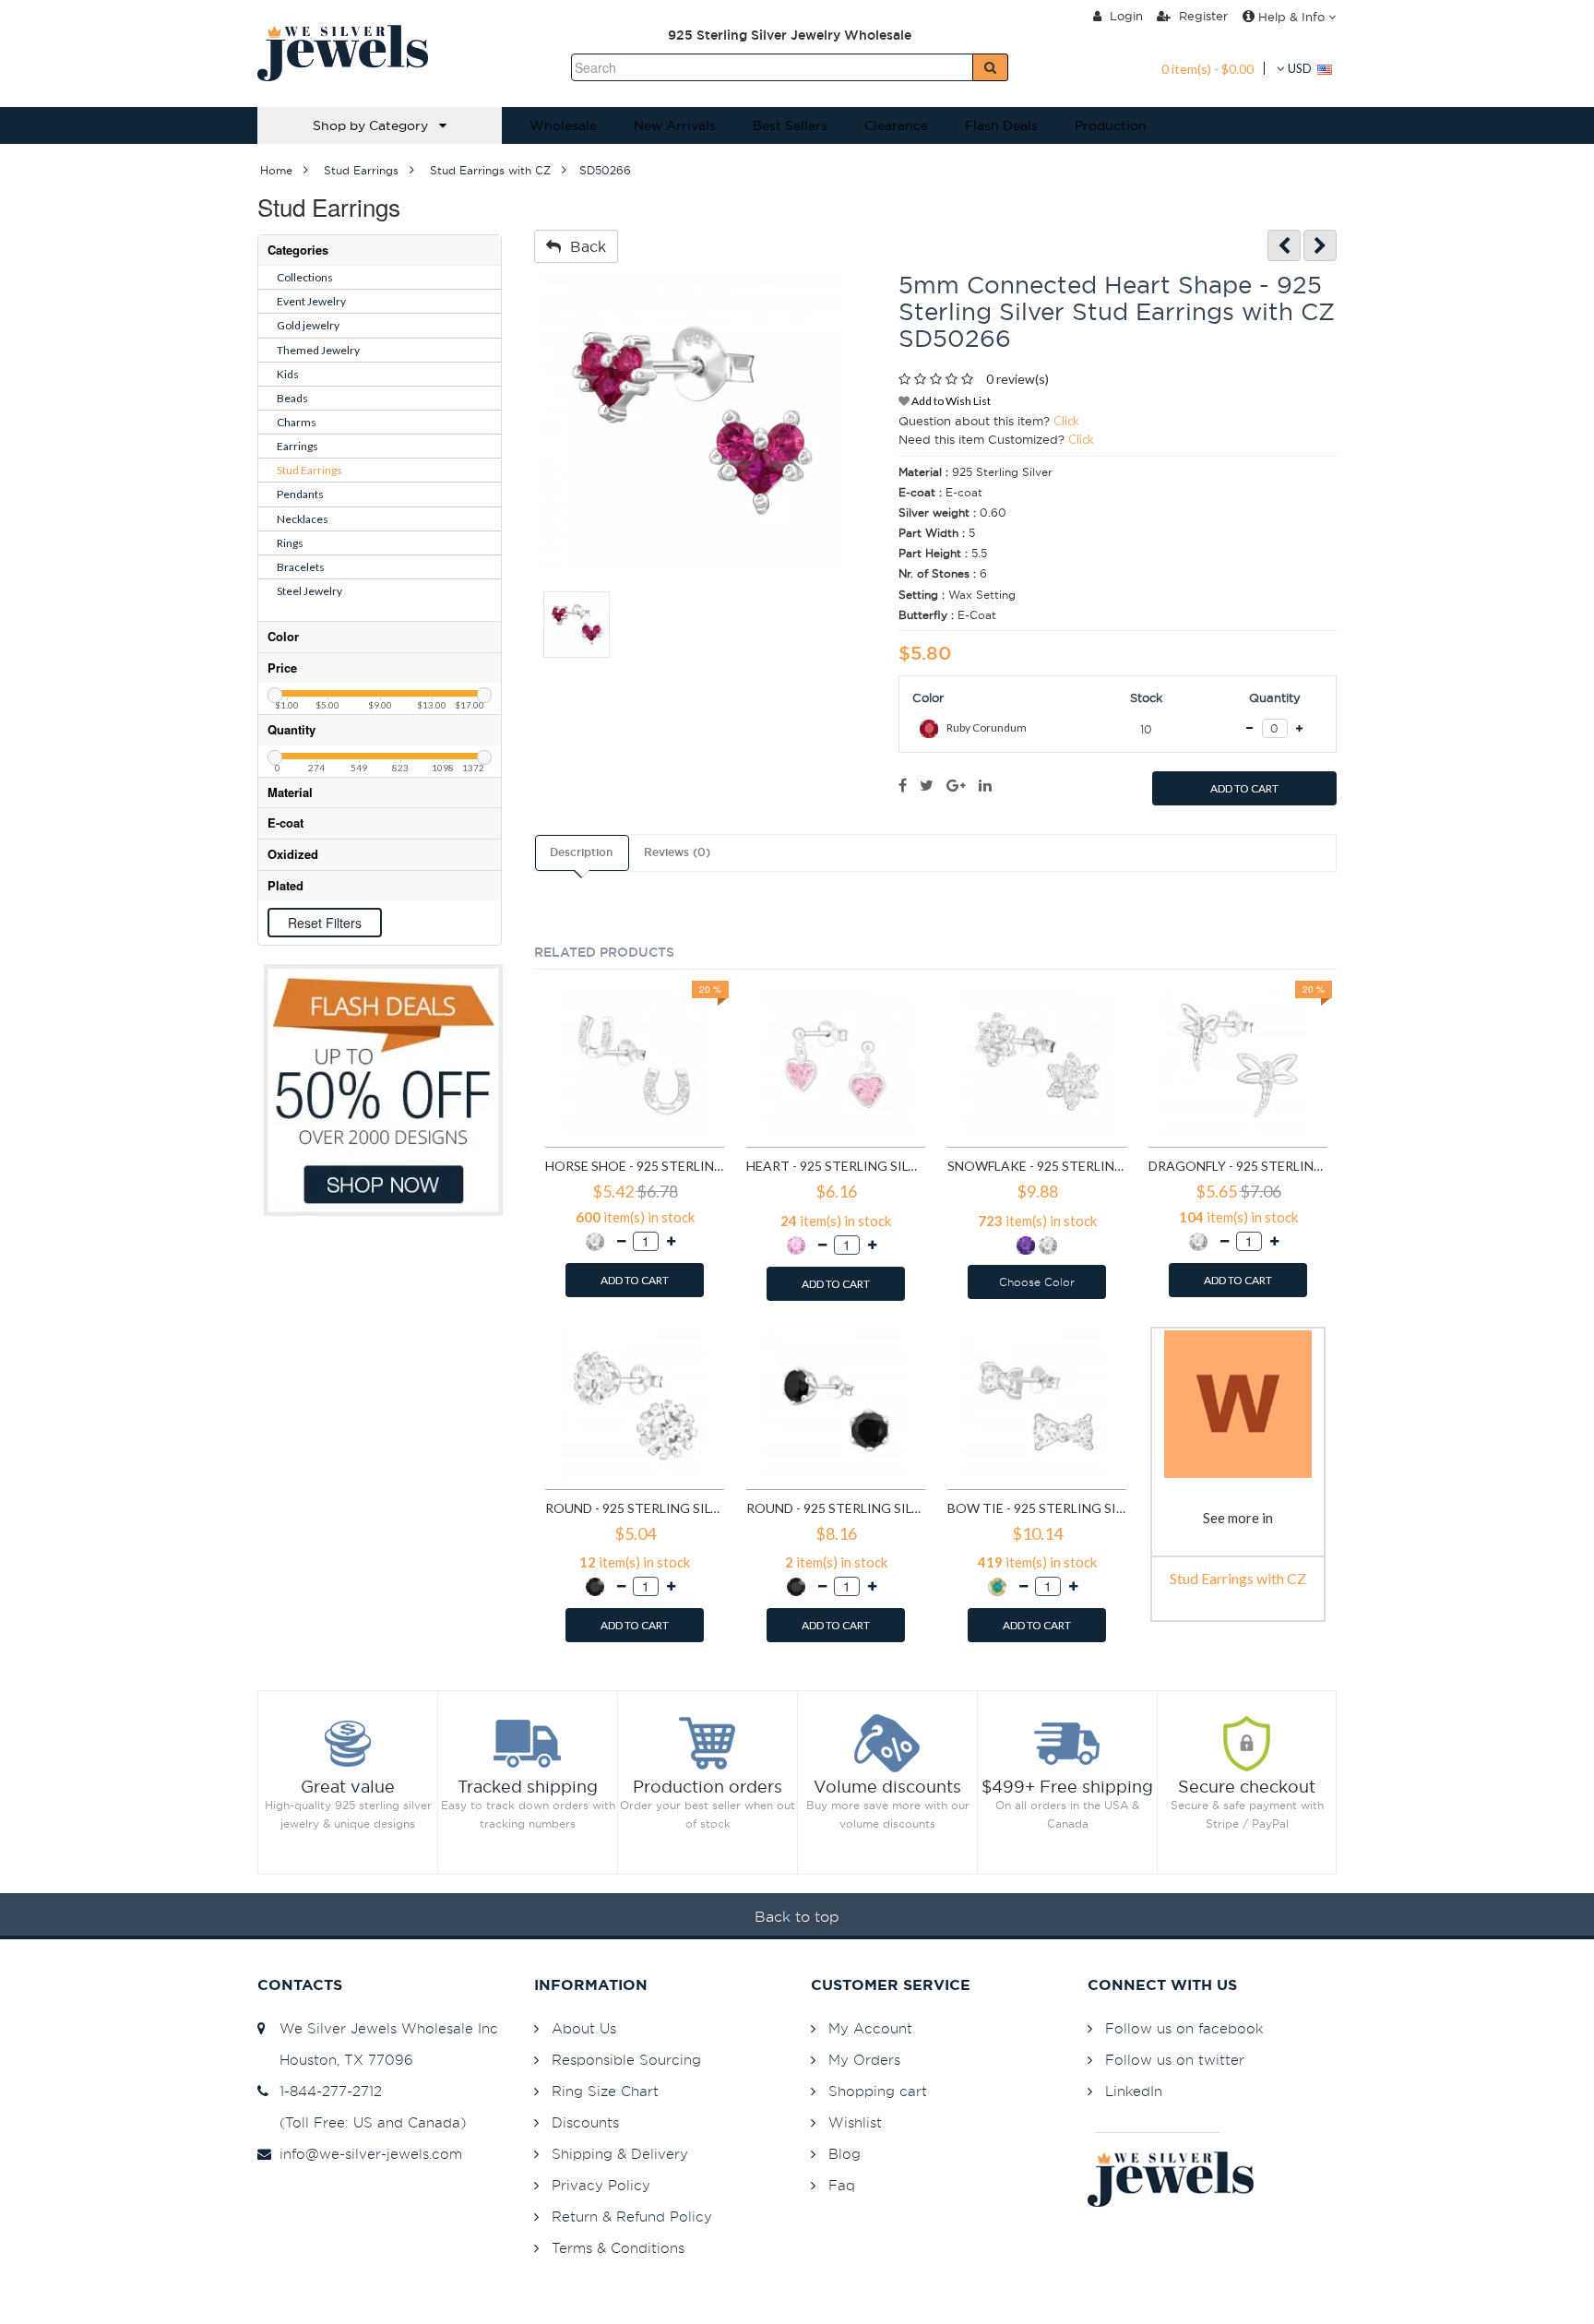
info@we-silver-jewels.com (366, 2154)
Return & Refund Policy (632, 2217)
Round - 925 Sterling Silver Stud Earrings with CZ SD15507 (836, 1508)
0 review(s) (1017, 379)
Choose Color (1037, 1282)
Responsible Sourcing (626, 2060)
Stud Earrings (309, 470)
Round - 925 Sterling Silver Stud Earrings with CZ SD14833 (635, 1508)
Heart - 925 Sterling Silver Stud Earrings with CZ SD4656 (836, 1166)
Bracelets (301, 567)
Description (581, 852)
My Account (870, 2028)
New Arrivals (675, 125)
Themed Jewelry (318, 350)
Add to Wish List (950, 401)
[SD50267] (1320, 246)
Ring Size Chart (605, 2091)
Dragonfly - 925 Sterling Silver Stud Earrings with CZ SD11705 (1238, 1166)
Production (1111, 125)
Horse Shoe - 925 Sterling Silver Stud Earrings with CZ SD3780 (635, 1166)
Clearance (896, 125)
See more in (1238, 1518)
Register (1201, 16)
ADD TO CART (1244, 788)
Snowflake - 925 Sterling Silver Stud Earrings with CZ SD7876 (1037, 1166)
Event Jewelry (311, 301)
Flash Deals (1001, 125)
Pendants (300, 494)
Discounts (585, 2122)
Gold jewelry (308, 325)
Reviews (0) (677, 852)
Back (583, 246)
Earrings (297, 446)
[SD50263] (1284, 246)
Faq (842, 2185)
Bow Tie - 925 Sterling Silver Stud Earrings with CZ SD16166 (1037, 1508)
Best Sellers (790, 125)
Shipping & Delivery (620, 2154)
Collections (305, 277)
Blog (845, 2154)
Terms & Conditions (618, 2248)
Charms (297, 422)
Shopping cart (878, 2091)
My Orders (864, 2060)
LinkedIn (1134, 2091)
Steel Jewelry (309, 591)
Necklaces (303, 519)
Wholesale (563, 125)
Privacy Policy (601, 2185)
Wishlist (855, 2122)
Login (1124, 16)
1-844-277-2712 (326, 2091)
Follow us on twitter (1175, 2060)
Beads (292, 398)
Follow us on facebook (1184, 2028)
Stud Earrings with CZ (1238, 1578)
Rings (290, 543)
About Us (584, 2028)
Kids (288, 374)
